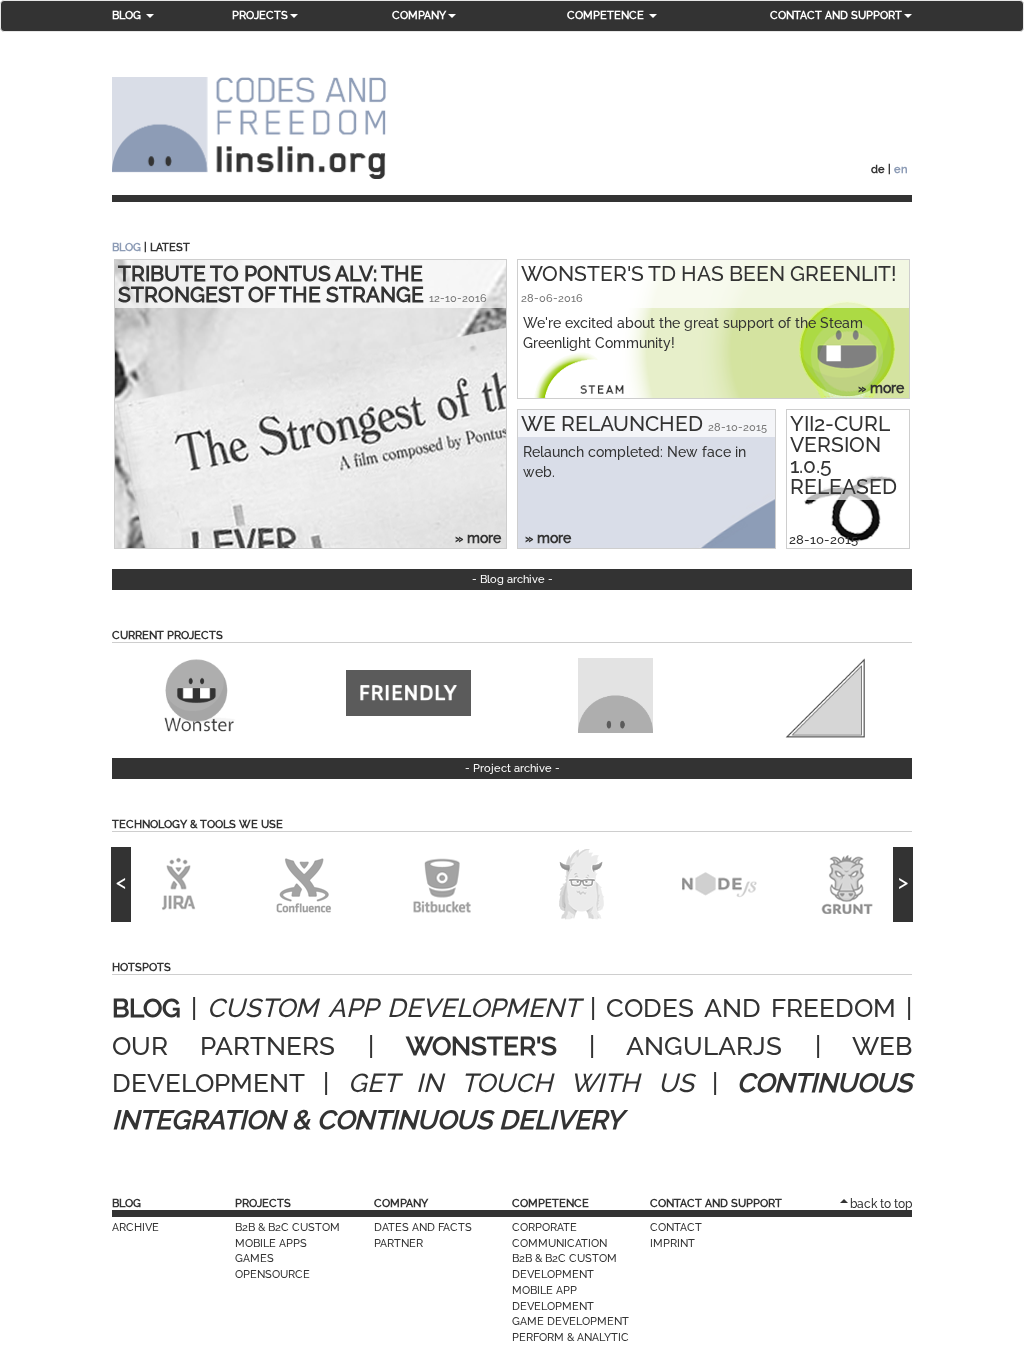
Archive (135, 1227)
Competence (550, 1203)
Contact (676, 1227)
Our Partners (223, 1046)
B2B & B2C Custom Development (564, 1266)
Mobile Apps (271, 1243)
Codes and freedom (750, 1008)
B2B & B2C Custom (287, 1227)
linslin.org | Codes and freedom (249, 128)
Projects (263, 1203)
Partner (398, 1243)
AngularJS (704, 1046)
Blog (126, 247)
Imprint (672, 1243)
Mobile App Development (553, 1298)
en (900, 169)
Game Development (570, 1321)
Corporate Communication (559, 1235)
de (878, 169)
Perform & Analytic (570, 1337)
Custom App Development (393, 1008)
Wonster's (481, 1046)
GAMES (254, 1258)
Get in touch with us (521, 1083)
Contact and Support (716, 1203)
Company (401, 1203)
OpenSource (272, 1274)
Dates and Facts (423, 1227)
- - (512, 579)
